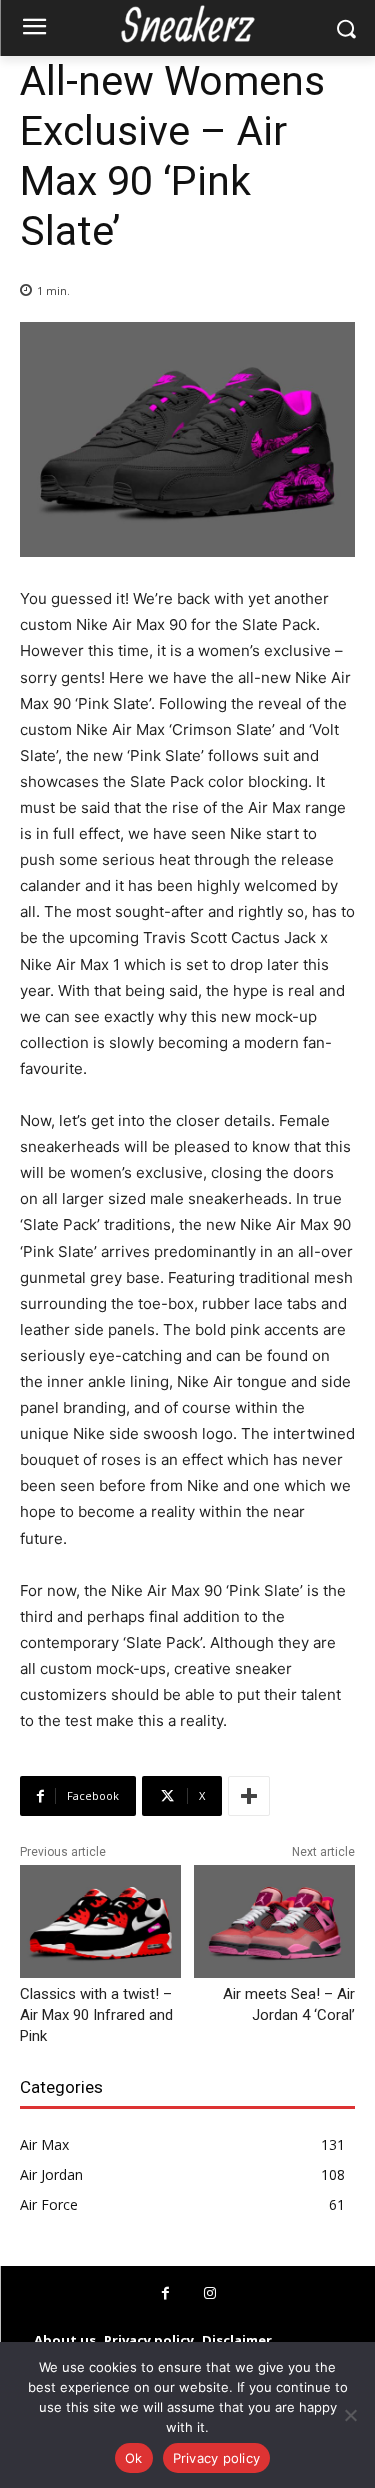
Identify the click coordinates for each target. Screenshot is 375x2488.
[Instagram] (210, 2293)
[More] (249, 1796)
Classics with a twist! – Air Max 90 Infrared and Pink (96, 2015)
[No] (350, 2415)
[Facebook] (165, 2293)
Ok (134, 2458)
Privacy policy (217, 2458)
